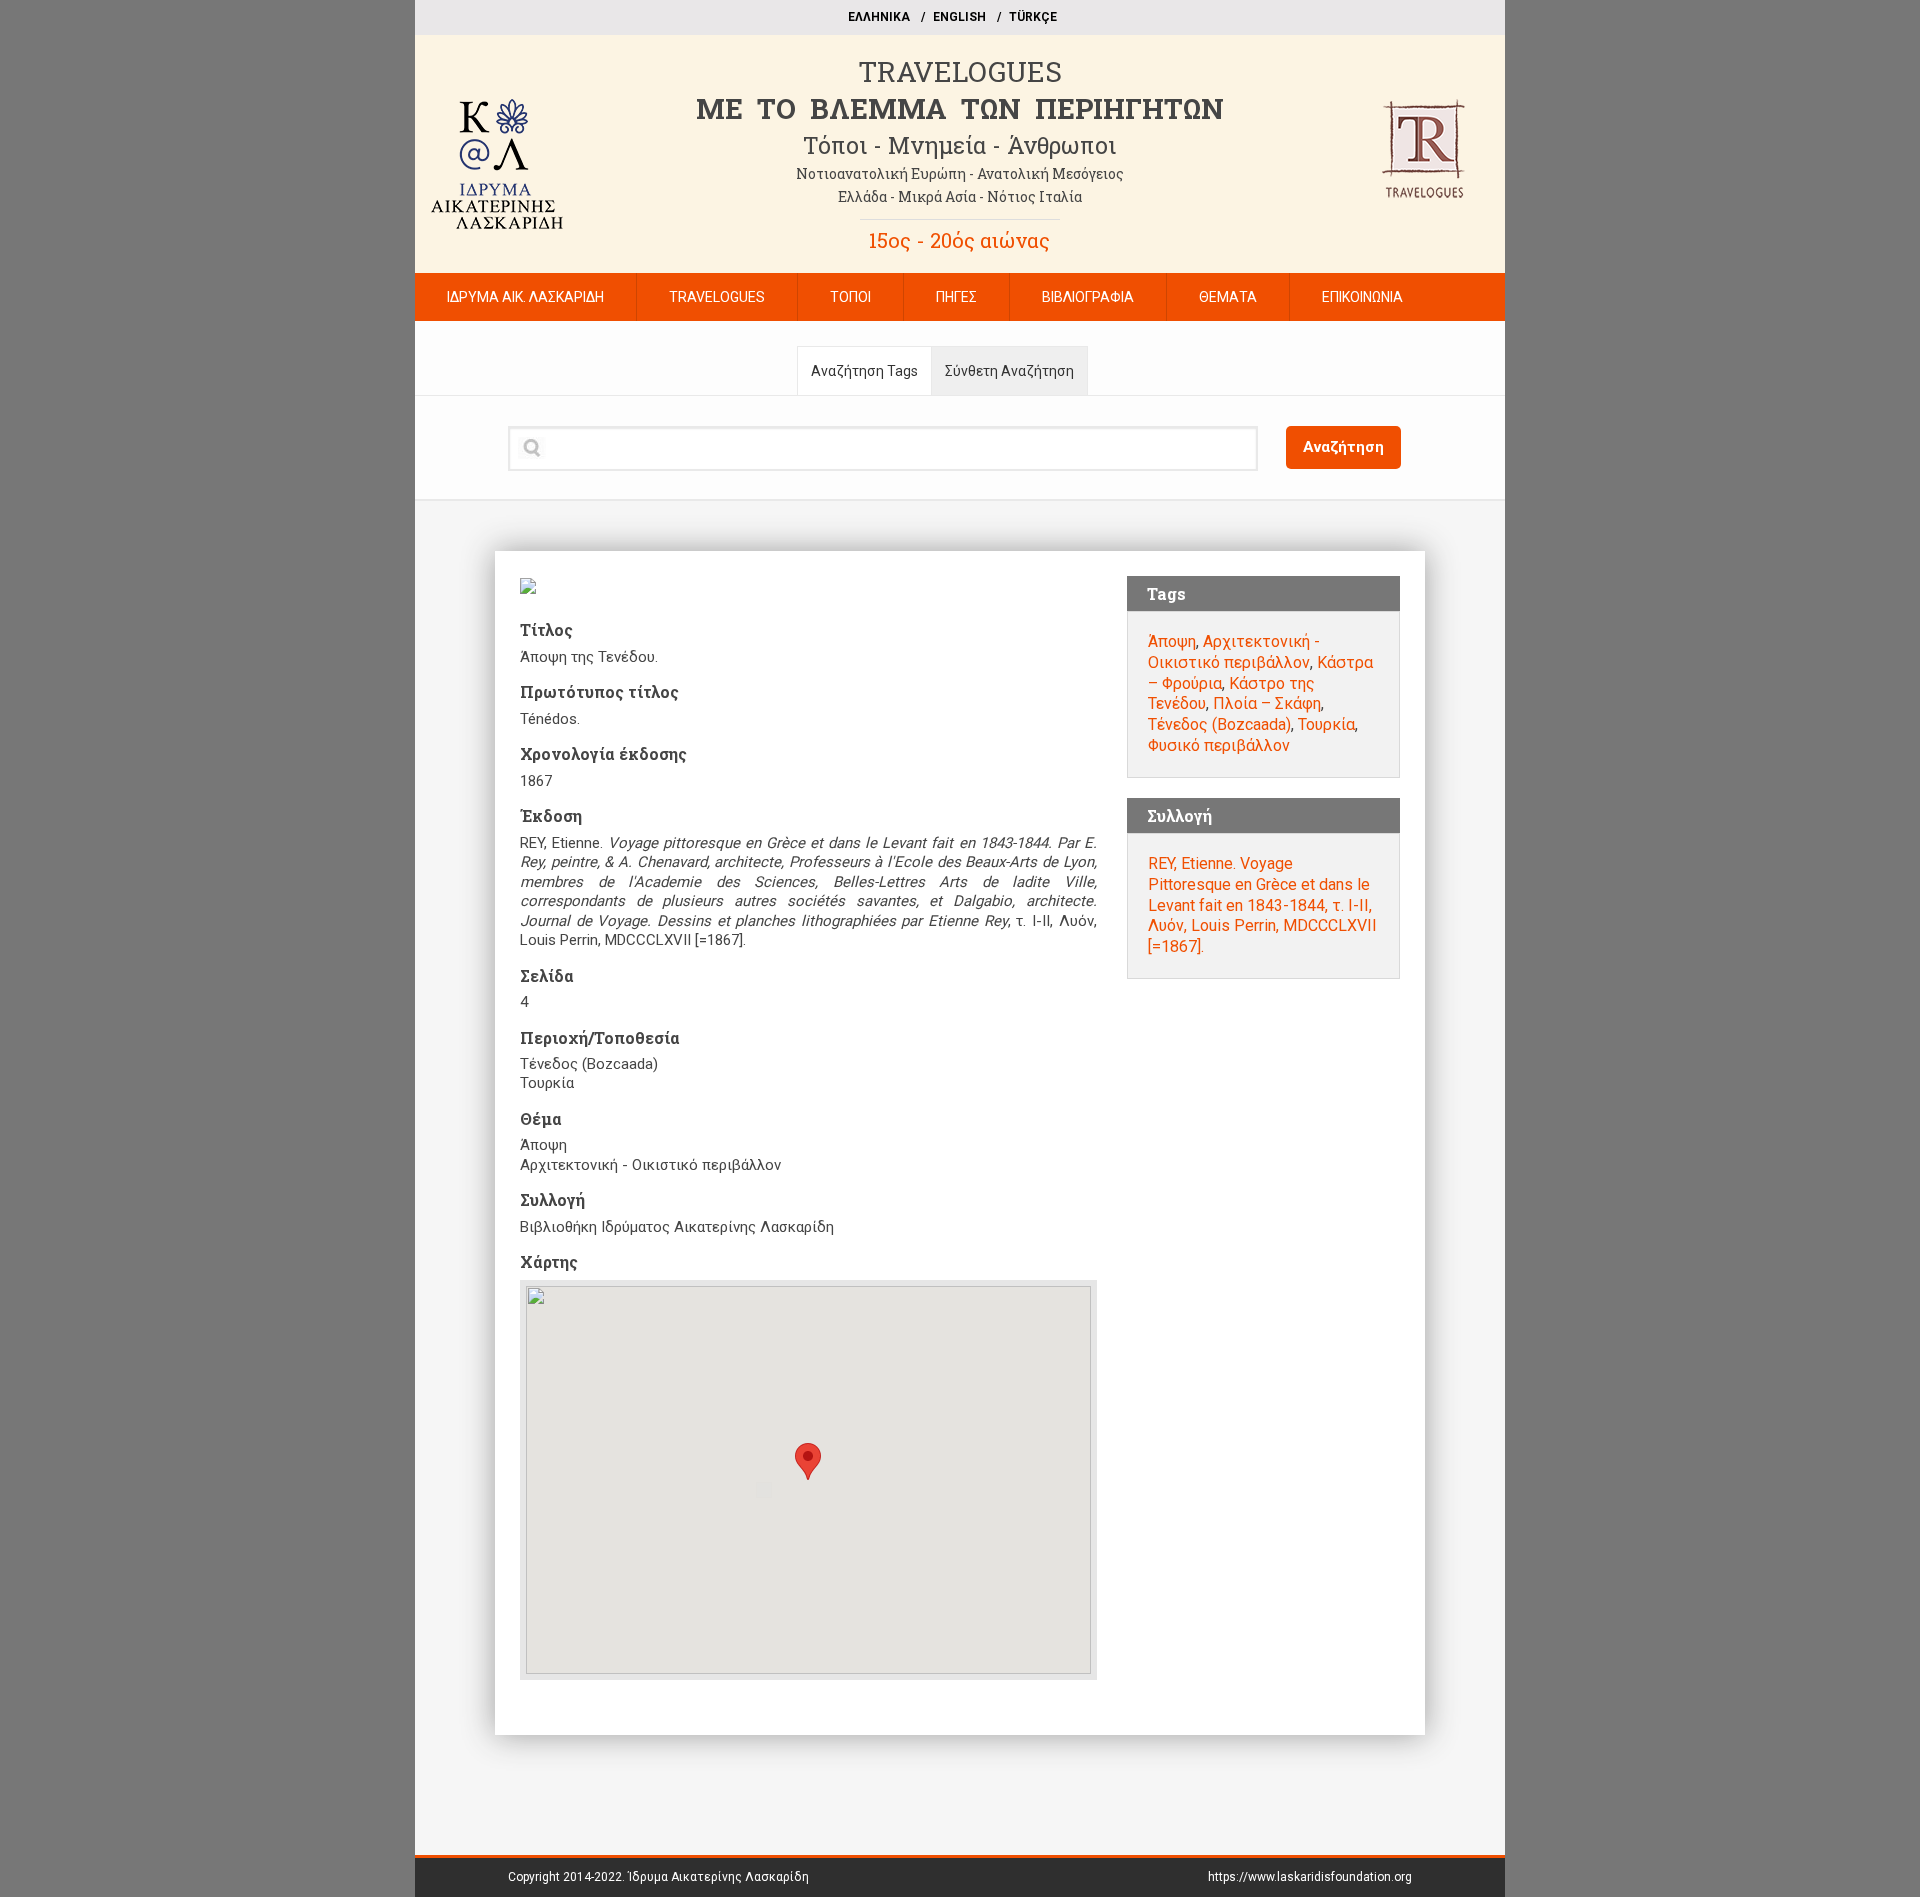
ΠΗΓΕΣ (956, 297)
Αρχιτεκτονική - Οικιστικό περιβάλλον (1234, 652)
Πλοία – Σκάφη (1267, 703)
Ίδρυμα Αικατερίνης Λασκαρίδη (718, 1877)
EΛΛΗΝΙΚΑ (879, 17)
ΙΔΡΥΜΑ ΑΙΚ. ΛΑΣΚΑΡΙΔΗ (525, 297)
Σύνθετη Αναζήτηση (1009, 371)
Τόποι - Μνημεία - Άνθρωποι (959, 145)
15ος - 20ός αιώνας (959, 240)
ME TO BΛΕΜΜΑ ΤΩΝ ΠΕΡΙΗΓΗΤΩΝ (960, 108)
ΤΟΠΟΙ (850, 297)
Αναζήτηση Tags (864, 371)
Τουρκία (1326, 724)
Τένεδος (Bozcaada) (1219, 724)
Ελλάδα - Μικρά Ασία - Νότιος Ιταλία (960, 196)
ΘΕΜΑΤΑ (1228, 297)
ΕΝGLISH (959, 17)
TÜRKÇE (1033, 17)
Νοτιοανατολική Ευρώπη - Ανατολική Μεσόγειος (960, 173)
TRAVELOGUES (960, 71)
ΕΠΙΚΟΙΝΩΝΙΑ (1362, 297)
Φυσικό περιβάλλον (1219, 745)
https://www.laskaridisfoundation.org (1310, 1877)
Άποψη (1172, 641)
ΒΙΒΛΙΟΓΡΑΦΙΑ (1088, 297)
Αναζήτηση (1343, 447)
